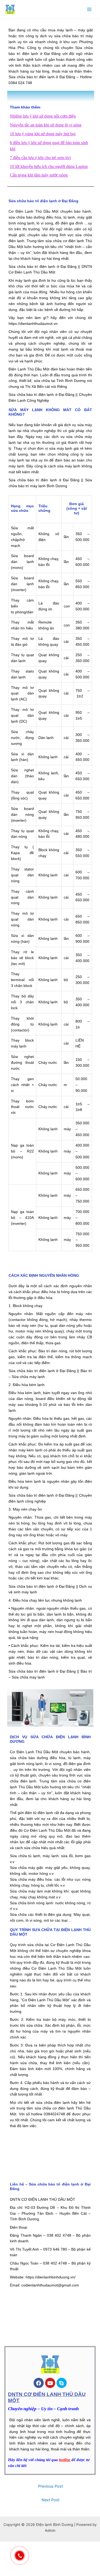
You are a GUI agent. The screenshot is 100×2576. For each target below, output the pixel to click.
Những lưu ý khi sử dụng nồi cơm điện (43, 116)
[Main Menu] (89, 9)
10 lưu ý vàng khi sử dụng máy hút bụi (43, 134)
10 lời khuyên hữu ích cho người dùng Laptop (49, 166)
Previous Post (51, 2486)
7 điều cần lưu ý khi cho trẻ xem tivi (40, 158)
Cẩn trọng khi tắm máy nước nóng (39, 175)
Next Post (51, 2500)
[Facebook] (39, 2383)
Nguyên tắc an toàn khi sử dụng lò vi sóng (46, 125)
